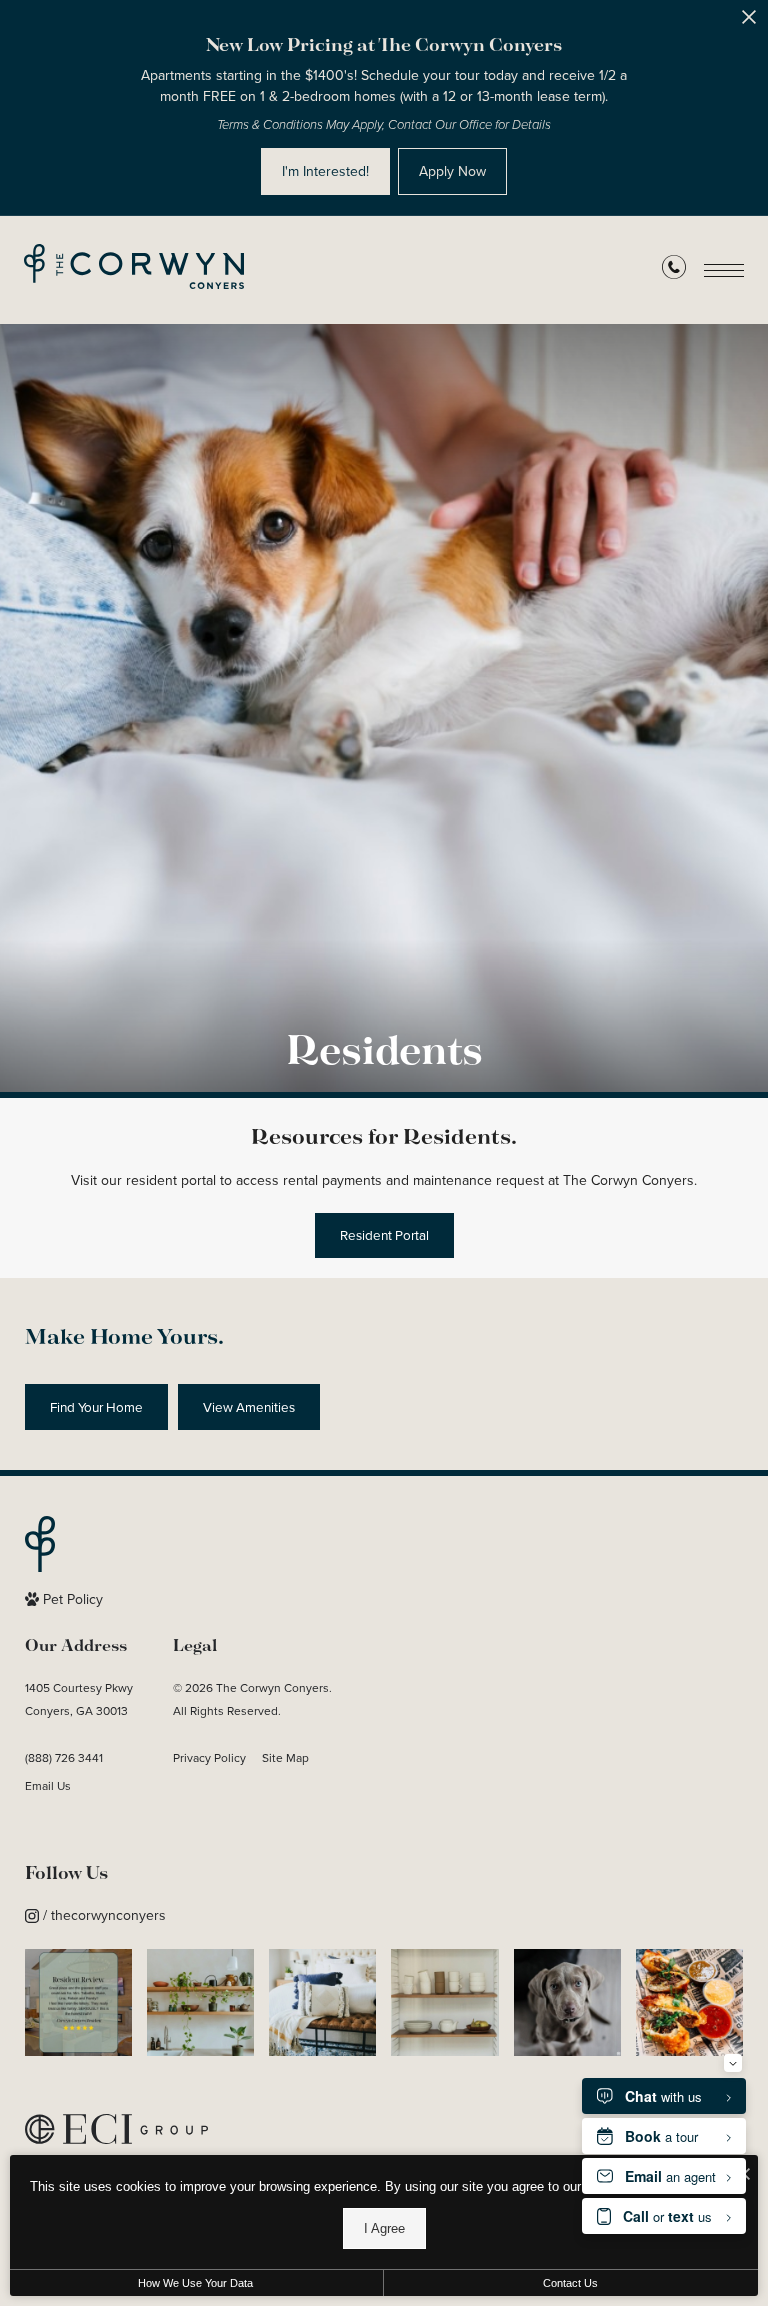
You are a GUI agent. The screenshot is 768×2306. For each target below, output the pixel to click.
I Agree (384, 2228)
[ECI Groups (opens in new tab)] (116, 2131)
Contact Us (570, 2283)
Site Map (285, 1758)
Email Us (48, 1786)
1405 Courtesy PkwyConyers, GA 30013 (79, 1699)
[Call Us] (674, 271)
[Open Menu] (724, 270)
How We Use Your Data (195, 2283)
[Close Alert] (749, 22)
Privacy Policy (209, 1758)
